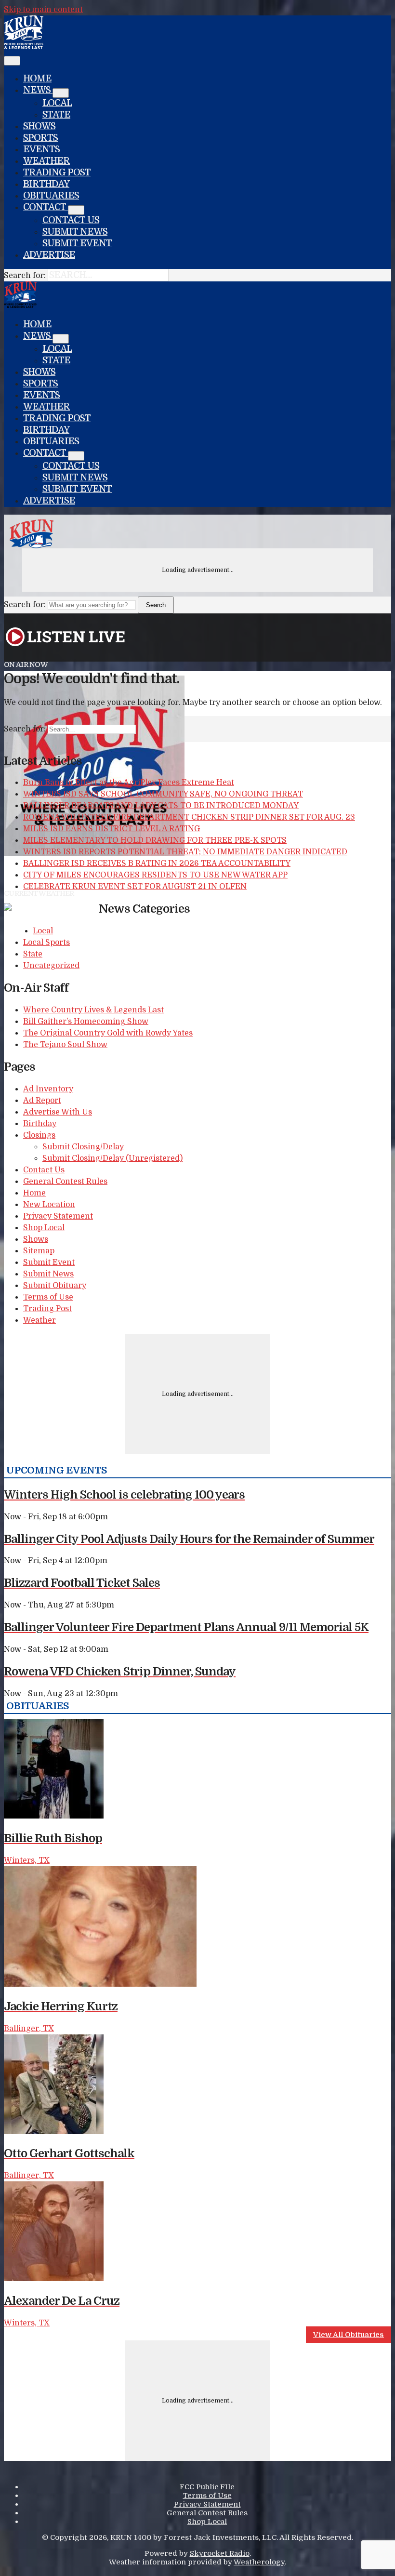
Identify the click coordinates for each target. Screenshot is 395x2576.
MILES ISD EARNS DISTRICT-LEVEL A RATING (112, 829)
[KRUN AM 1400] (24, 47)
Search (156, 605)
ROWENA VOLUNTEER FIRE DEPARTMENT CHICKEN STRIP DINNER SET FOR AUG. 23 (189, 817)
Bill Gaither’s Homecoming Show (86, 1022)
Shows (39, 126)
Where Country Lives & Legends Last (93, 1010)
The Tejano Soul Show (65, 1045)
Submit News (75, 232)
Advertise (49, 255)
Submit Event (77, 243)
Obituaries (51, 196)
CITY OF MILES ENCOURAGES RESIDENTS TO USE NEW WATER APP (155, 875)
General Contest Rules (65, 1182)
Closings (39, 1135)
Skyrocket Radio (220, 2553)
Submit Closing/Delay (83, 1147)
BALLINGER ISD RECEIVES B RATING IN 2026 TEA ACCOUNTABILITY (157, 863)
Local (57, 103)
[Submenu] (61, 93)
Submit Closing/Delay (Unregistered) (112, 1158)
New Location (49, 1205)
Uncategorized (51, 966)
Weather (46, 161)
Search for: (25, 276)
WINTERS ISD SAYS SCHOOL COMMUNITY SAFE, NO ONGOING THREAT (163, 794)
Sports (40, 138)
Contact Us (71, 220)
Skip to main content (43, 10)
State (56, 115)
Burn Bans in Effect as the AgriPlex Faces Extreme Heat (129, 783)
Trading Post (57, 173)
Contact (46, 207)
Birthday (46, 184)
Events (41, 149)
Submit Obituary (55, 1286)
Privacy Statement (58, 1216)
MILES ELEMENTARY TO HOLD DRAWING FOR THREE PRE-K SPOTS (155, 840)
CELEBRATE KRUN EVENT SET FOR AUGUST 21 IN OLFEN (135, 887)
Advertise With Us (58, 1112)
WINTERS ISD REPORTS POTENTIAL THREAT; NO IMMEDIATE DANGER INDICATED (185, 852)
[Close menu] (12, 61)
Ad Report (42, 1101)
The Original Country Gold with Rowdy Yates (108, 1033)
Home (37, 79)
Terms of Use (48, 1297)
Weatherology (259, 2562)
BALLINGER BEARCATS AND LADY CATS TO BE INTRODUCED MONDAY (161, 806)
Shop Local (44, 1228)
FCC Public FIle (207, 2487)
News (38, 90)
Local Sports (46, 943)
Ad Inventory (48, 1089)
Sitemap (39, 1251)
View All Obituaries (349, 2335)
